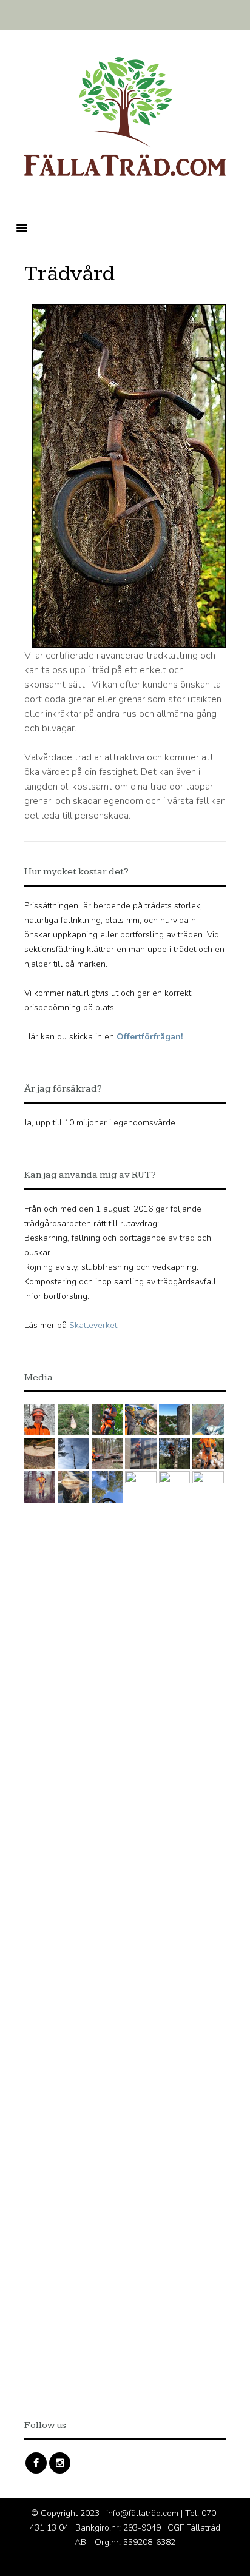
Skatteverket (93, 1325)
